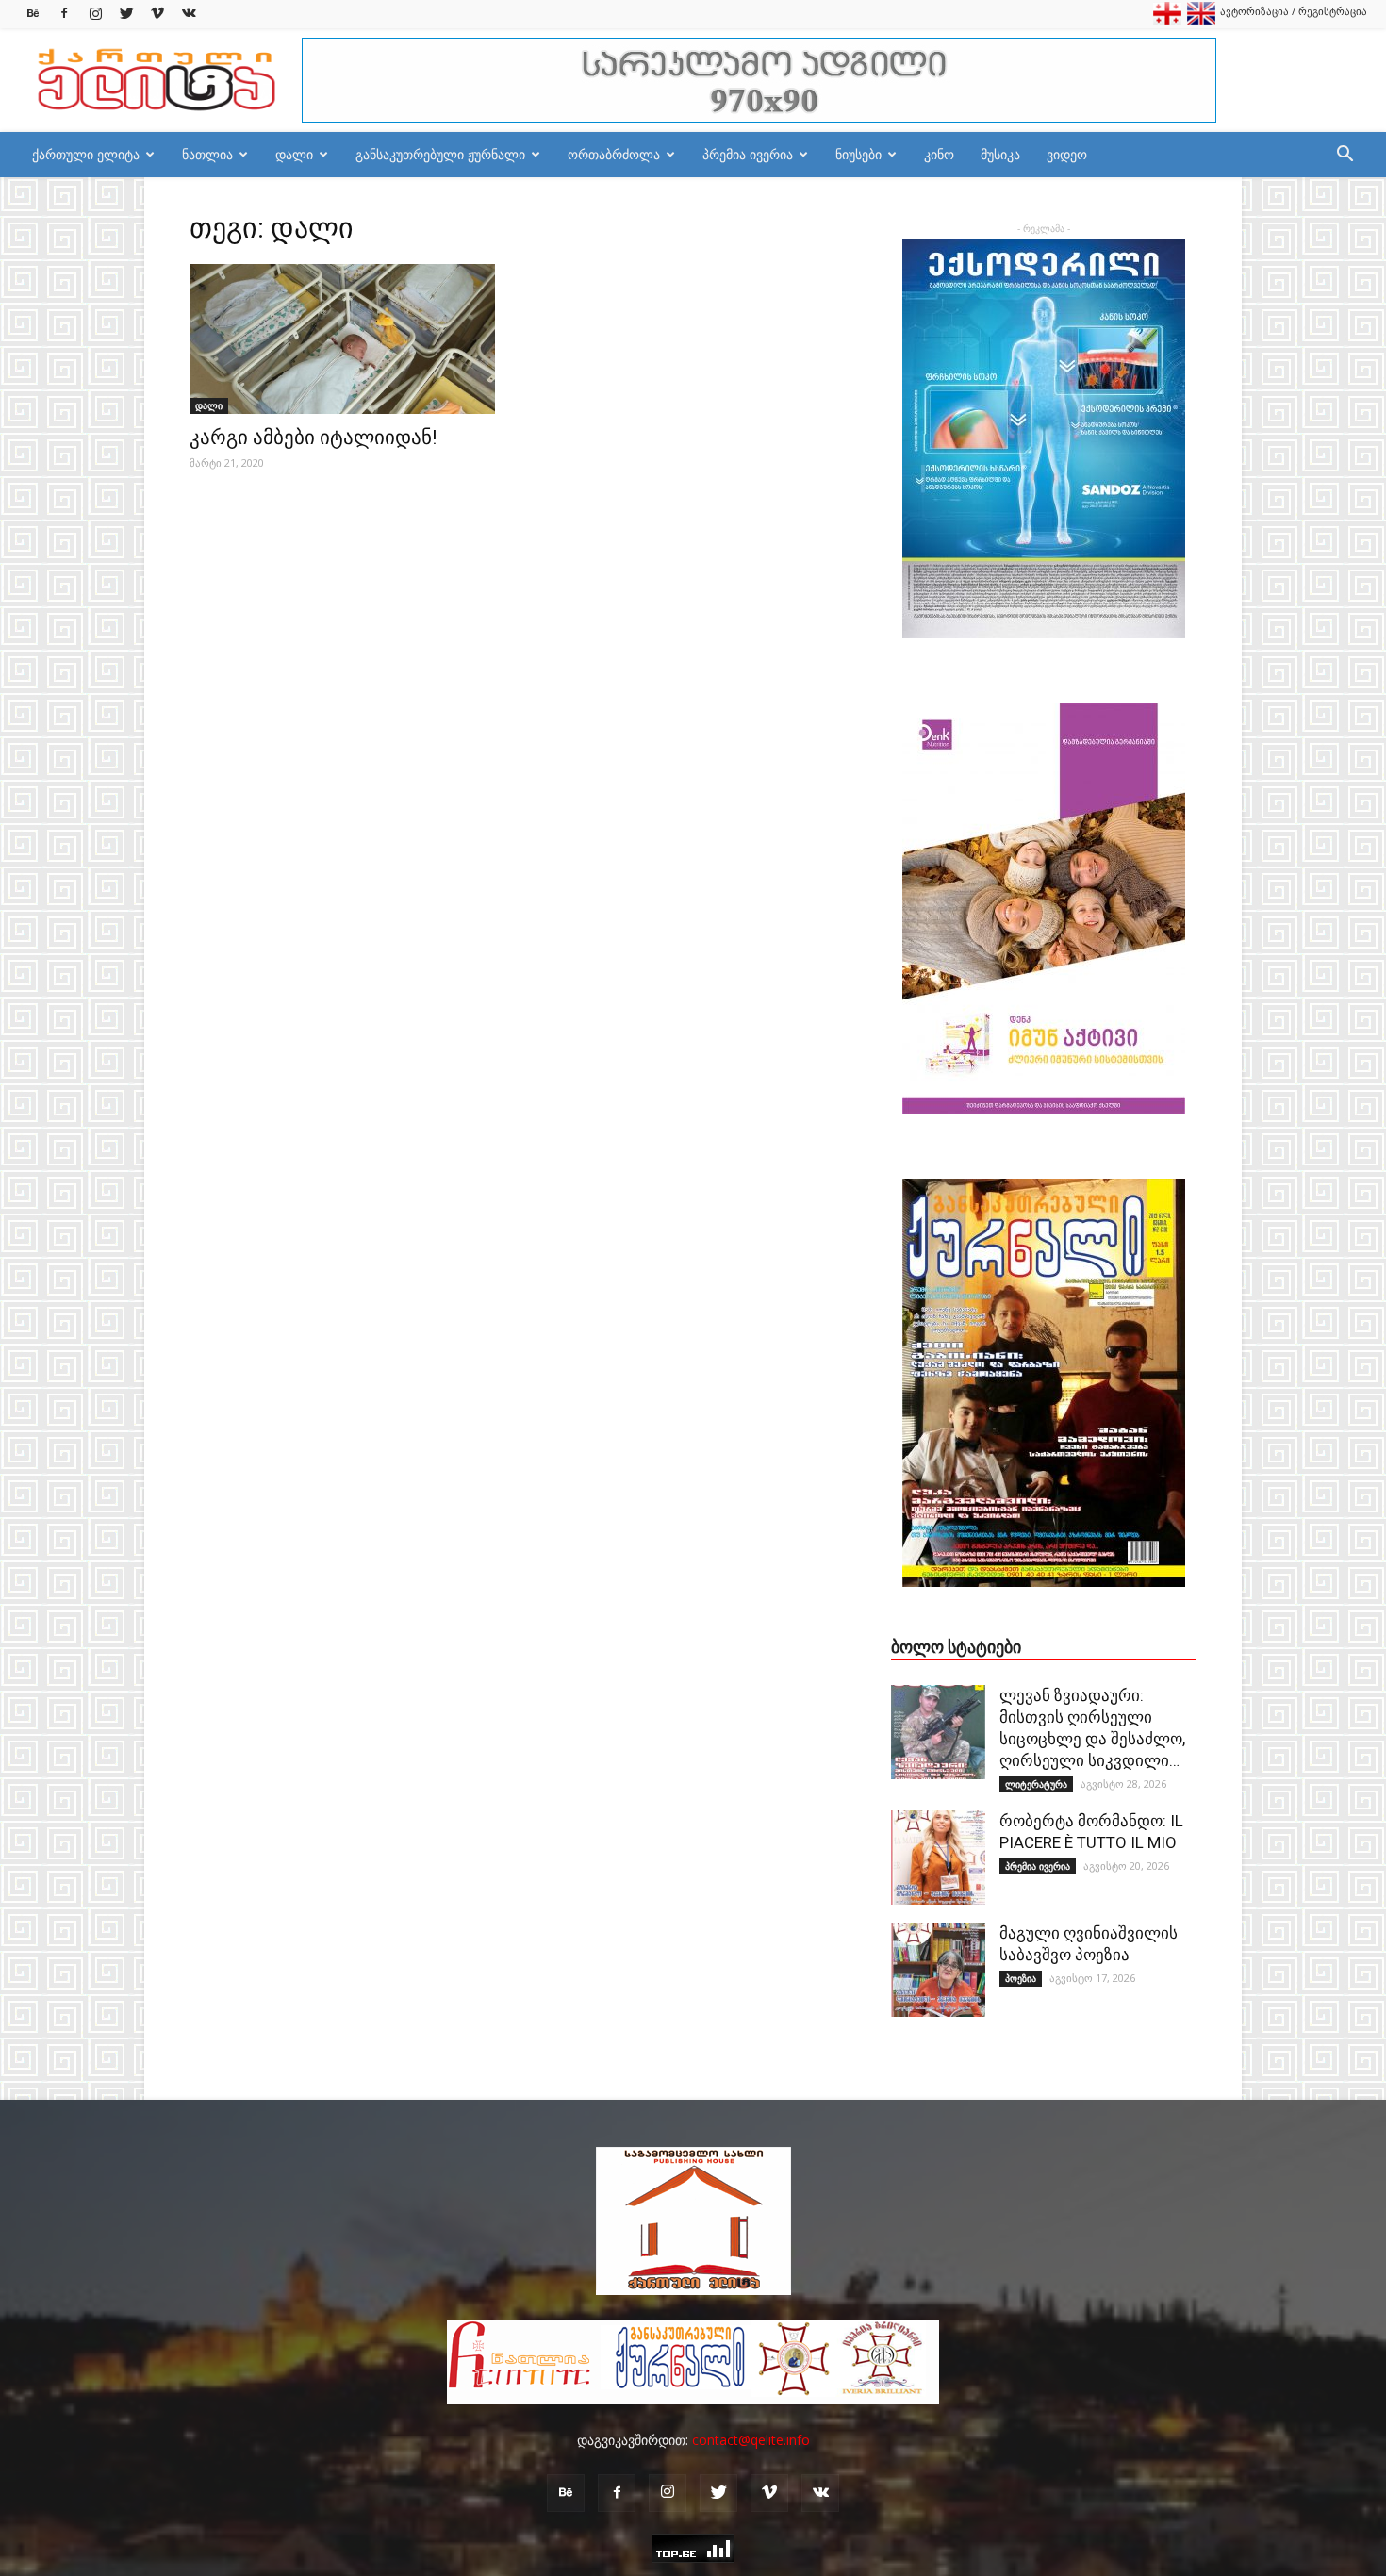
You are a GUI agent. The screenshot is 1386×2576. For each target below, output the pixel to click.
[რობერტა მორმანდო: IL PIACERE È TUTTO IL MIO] (938, 1858)
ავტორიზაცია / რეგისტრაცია (1294, 11)
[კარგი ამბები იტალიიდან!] (342, 339)
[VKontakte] (189, 14)
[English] (1201, 20)
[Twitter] (126, 14)
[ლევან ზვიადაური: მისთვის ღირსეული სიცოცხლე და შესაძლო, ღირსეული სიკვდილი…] (938, 1732)
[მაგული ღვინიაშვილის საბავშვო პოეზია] (938, 1970)
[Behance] (33, 14)
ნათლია (207, 154)
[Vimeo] (157, 14)
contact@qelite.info (751, 2440)
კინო (939, 154)
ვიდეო (1067, 154)
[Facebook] (64, 14)
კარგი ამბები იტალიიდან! (313, 438)
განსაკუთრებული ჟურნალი (440, 154)
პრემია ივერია (748, 154)
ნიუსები (858, 154)
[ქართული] (1167, 20)
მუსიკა (1000, 154)
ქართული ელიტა (86, 154)
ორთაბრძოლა (614, 154)
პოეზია (1021, 1978)
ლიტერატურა (1036, 1784)
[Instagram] (95, 14)
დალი (294, 154)
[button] (1345, 156)
